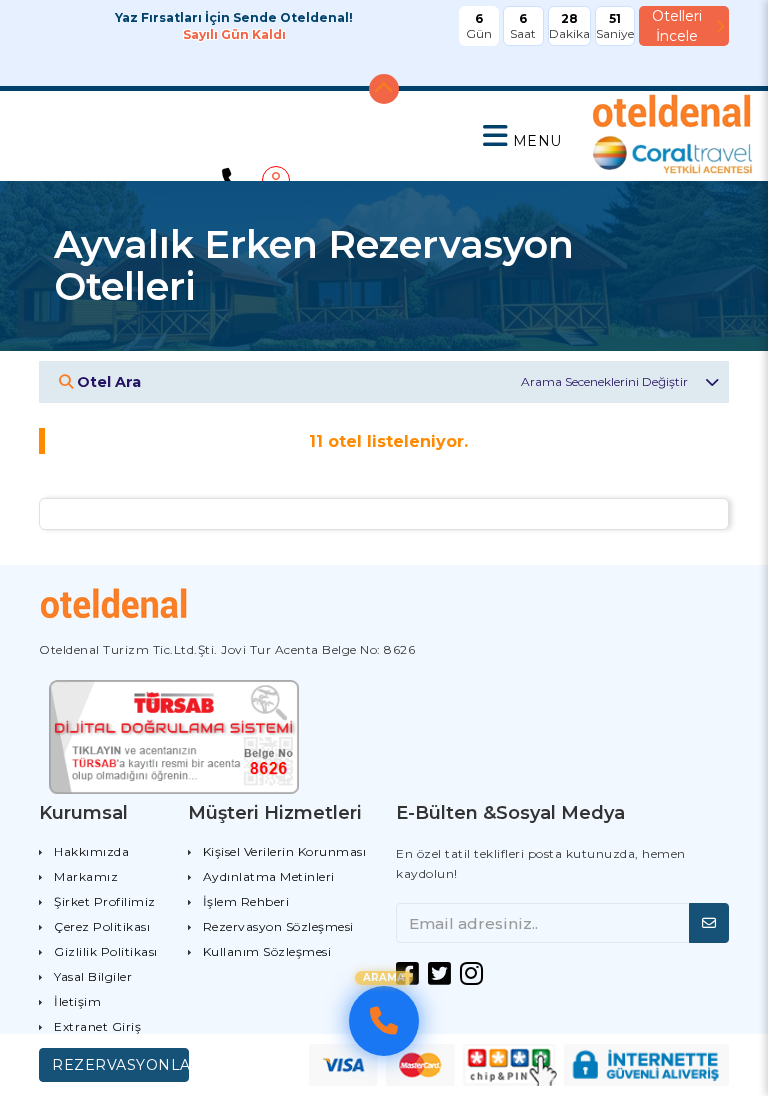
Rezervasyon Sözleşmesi (278, 926)
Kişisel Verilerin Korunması (285, 851)
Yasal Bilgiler (93, 976)
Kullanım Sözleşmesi (267, 951)
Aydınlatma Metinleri (269, 876)
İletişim (77, 1001)
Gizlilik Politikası (106, 951)
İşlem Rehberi (246, 901)
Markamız (86, 876)
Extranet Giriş (97, 1026)
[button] (522, 136)
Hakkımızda (91, 851)
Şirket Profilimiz (105, 901)
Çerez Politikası (102, 926)
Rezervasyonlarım (120, 1065)
